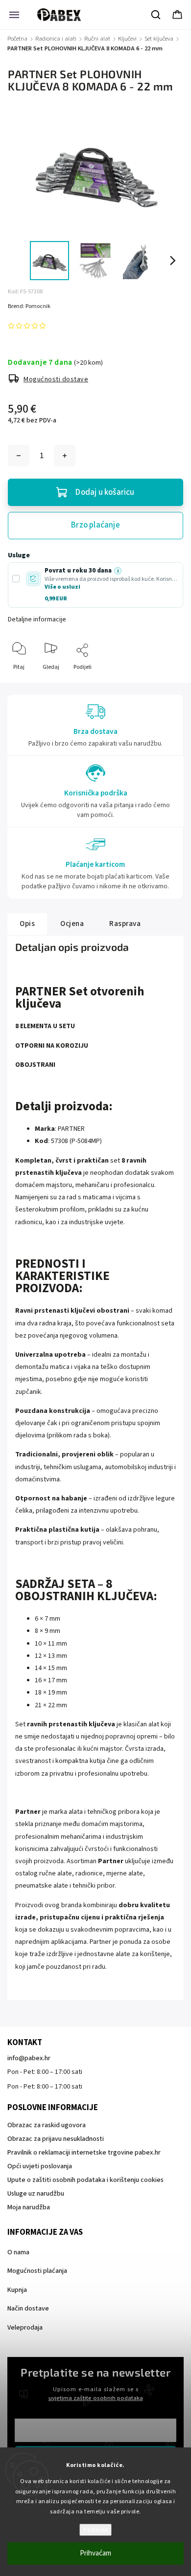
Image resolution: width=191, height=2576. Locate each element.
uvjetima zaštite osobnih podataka (96, 2398)
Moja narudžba (29, 2207)
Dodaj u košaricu (105, 492)
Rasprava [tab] (125, 924)
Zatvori (166, 683)
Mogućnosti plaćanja (37, 2271)
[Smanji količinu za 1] (19, 456)
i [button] (118, 571)
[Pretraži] (156, 15)
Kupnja (17, 2290)
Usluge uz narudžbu (36, 2194)
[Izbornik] (14, 15)
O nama (18, 2252)
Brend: (29, 306)
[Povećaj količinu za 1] (65, 456)
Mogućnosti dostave (56, 379)
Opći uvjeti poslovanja (40, 2166)
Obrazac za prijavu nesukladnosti (56, 2139)
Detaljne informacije (37, 619)
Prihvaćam (95, 2553)
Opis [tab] (27, 924)
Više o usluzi (62, 587)
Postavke (95, 2530)
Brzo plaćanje (95, 525)
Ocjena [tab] (72, 924)
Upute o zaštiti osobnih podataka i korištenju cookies (85, 2180)
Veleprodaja (25, 2328)
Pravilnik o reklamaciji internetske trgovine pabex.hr (84, 2153)
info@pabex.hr (29, 2058)
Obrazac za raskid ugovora (47, 2125)
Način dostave (28, 2309)
